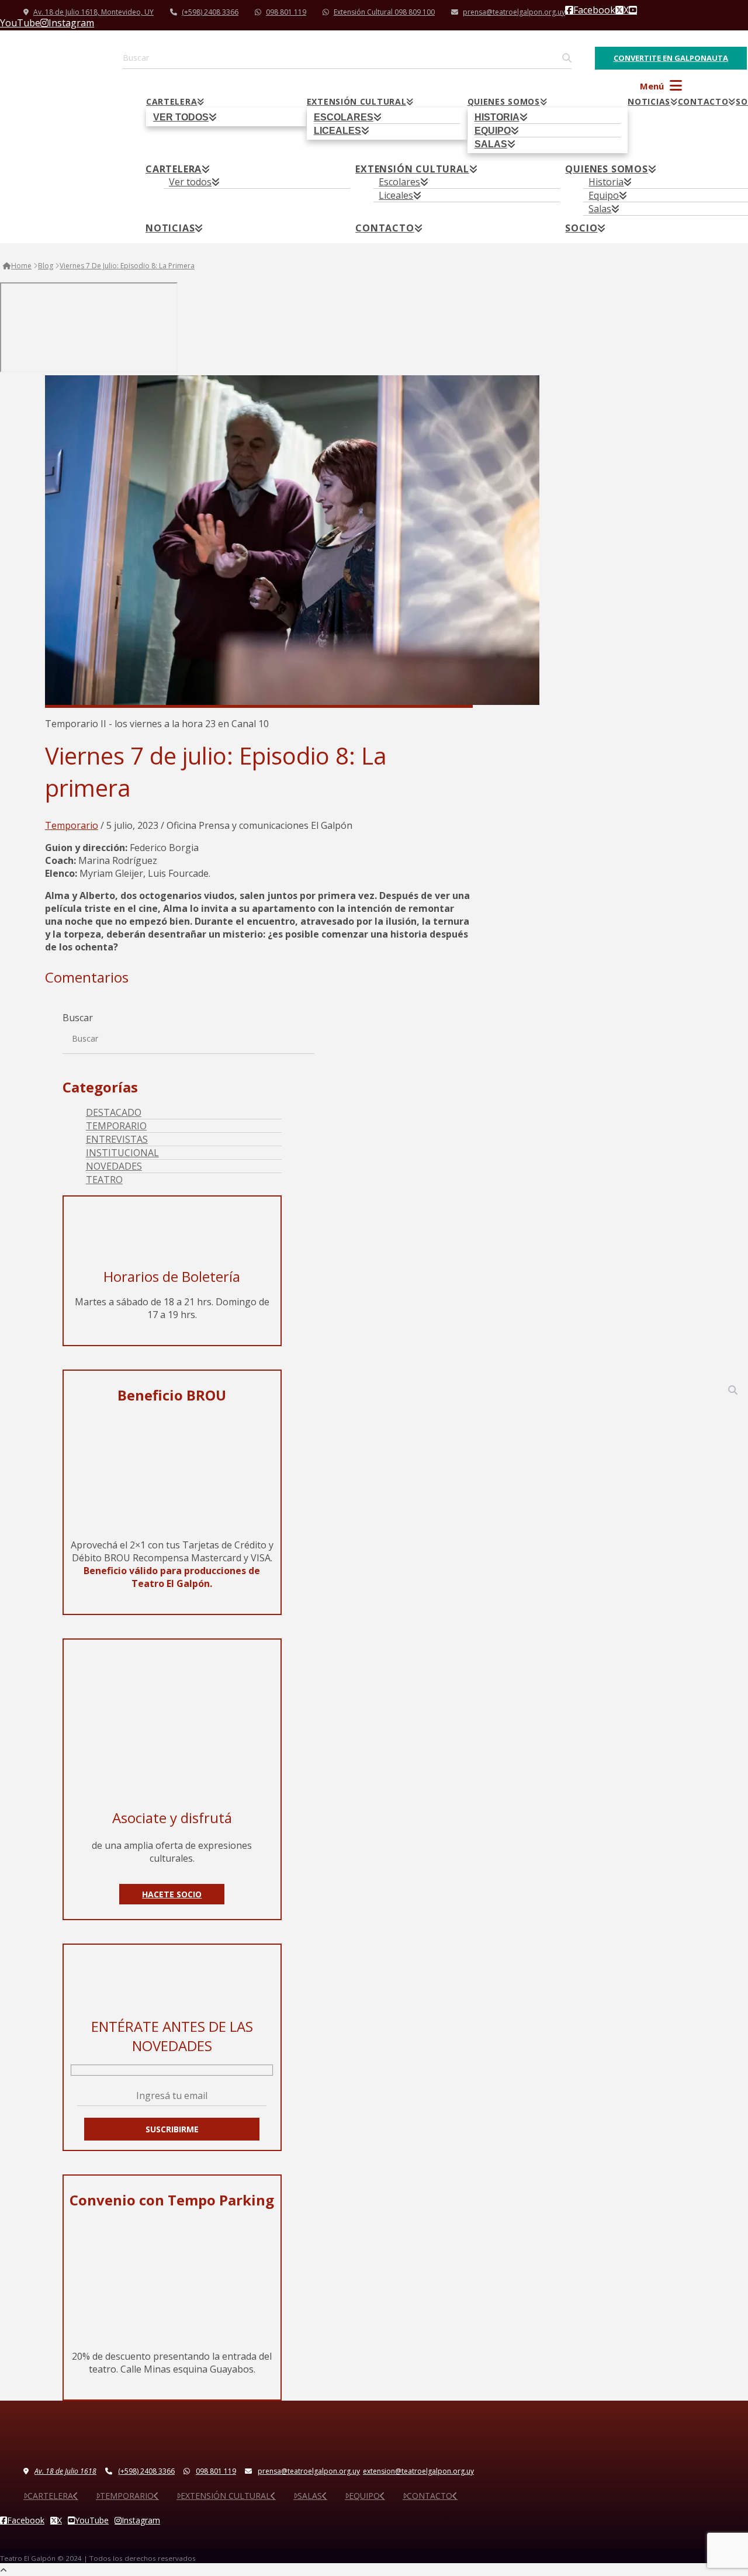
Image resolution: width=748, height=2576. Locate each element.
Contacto (430, 2496)
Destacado (114, 1112)
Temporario (72, 825)
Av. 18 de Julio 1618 (65, 2471)
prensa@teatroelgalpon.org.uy (514, 12)
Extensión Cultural (226, 2496)
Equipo (364, 2496)
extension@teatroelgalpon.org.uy (418, 2471)
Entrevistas (117, 1139)
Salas (310, 2496)
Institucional (122, 1153)
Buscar (78, 1018)
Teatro (104, 1180)
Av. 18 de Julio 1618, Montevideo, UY (93, 12)
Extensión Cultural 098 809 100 (384, 12)
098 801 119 (286, 12)
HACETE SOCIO (172, 1894)
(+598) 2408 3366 (210, 12)
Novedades (114, 1166)
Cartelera (50, 2496)
